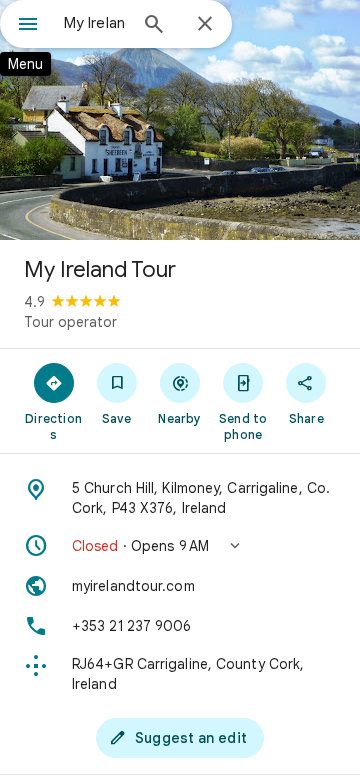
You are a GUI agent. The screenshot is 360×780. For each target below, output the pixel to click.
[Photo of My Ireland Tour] (180, 120)
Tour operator (70, 322)
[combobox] (95, 23)
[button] (180, 546)
